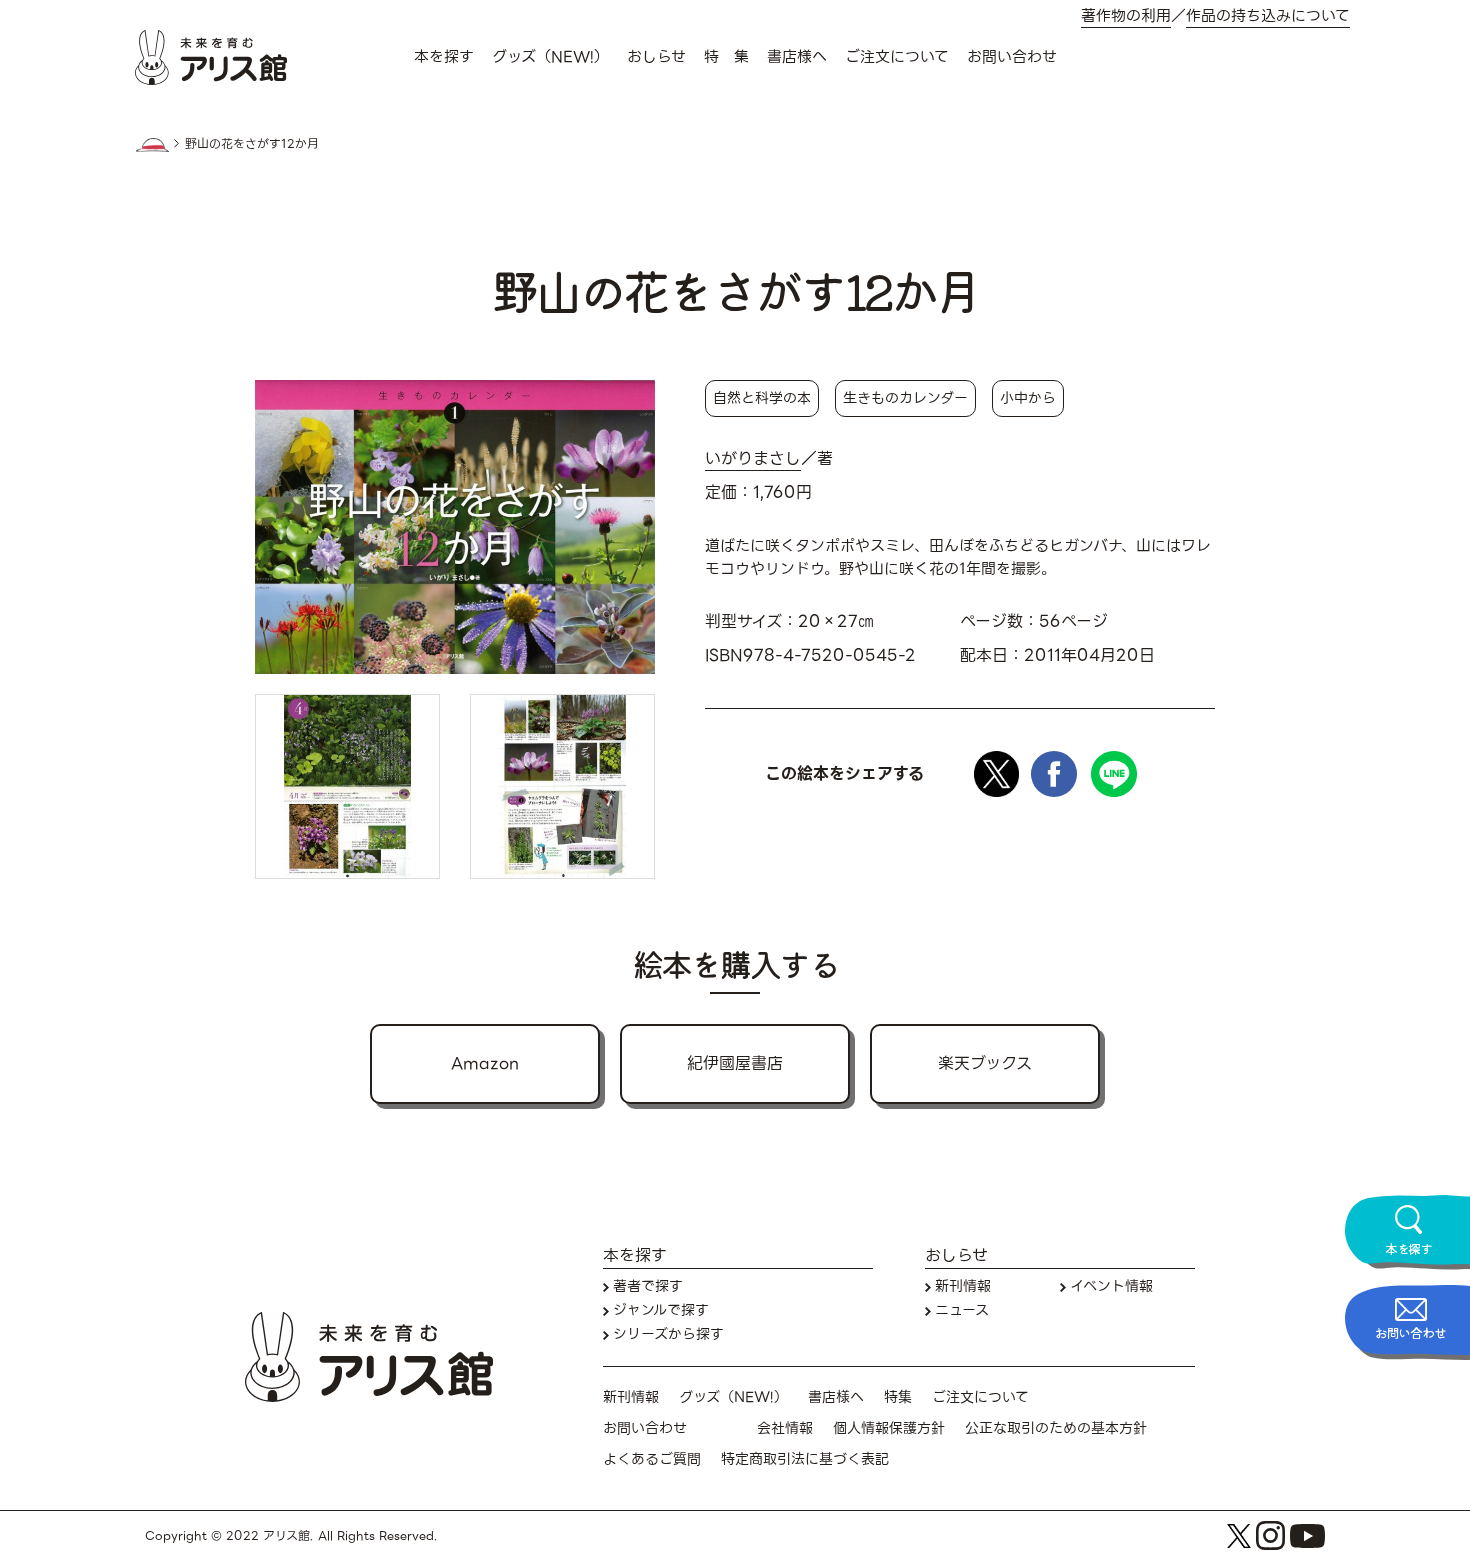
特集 (898, 1397)
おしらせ (656, 57)
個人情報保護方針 (889, 1428)
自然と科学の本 (762, 398)
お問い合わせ (1012, 57)
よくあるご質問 (652, 1459)
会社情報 (785, 1428)
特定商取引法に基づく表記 (805, 1459)
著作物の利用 (1126, 16)
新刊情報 (963, 1286)
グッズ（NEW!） (550, 57)
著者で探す (648, 1286)
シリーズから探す (668, 1334)
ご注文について (897, 57)
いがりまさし (753, 459)
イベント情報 (1111, 1286)
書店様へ (797, 57)
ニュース (962, 1310)
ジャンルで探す (661, 1310)
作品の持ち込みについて (1268, 16)
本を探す (444, 57)
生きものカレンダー (905, 398)
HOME (152, 145)
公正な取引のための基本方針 (1056, 1428)
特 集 (726, 57)
